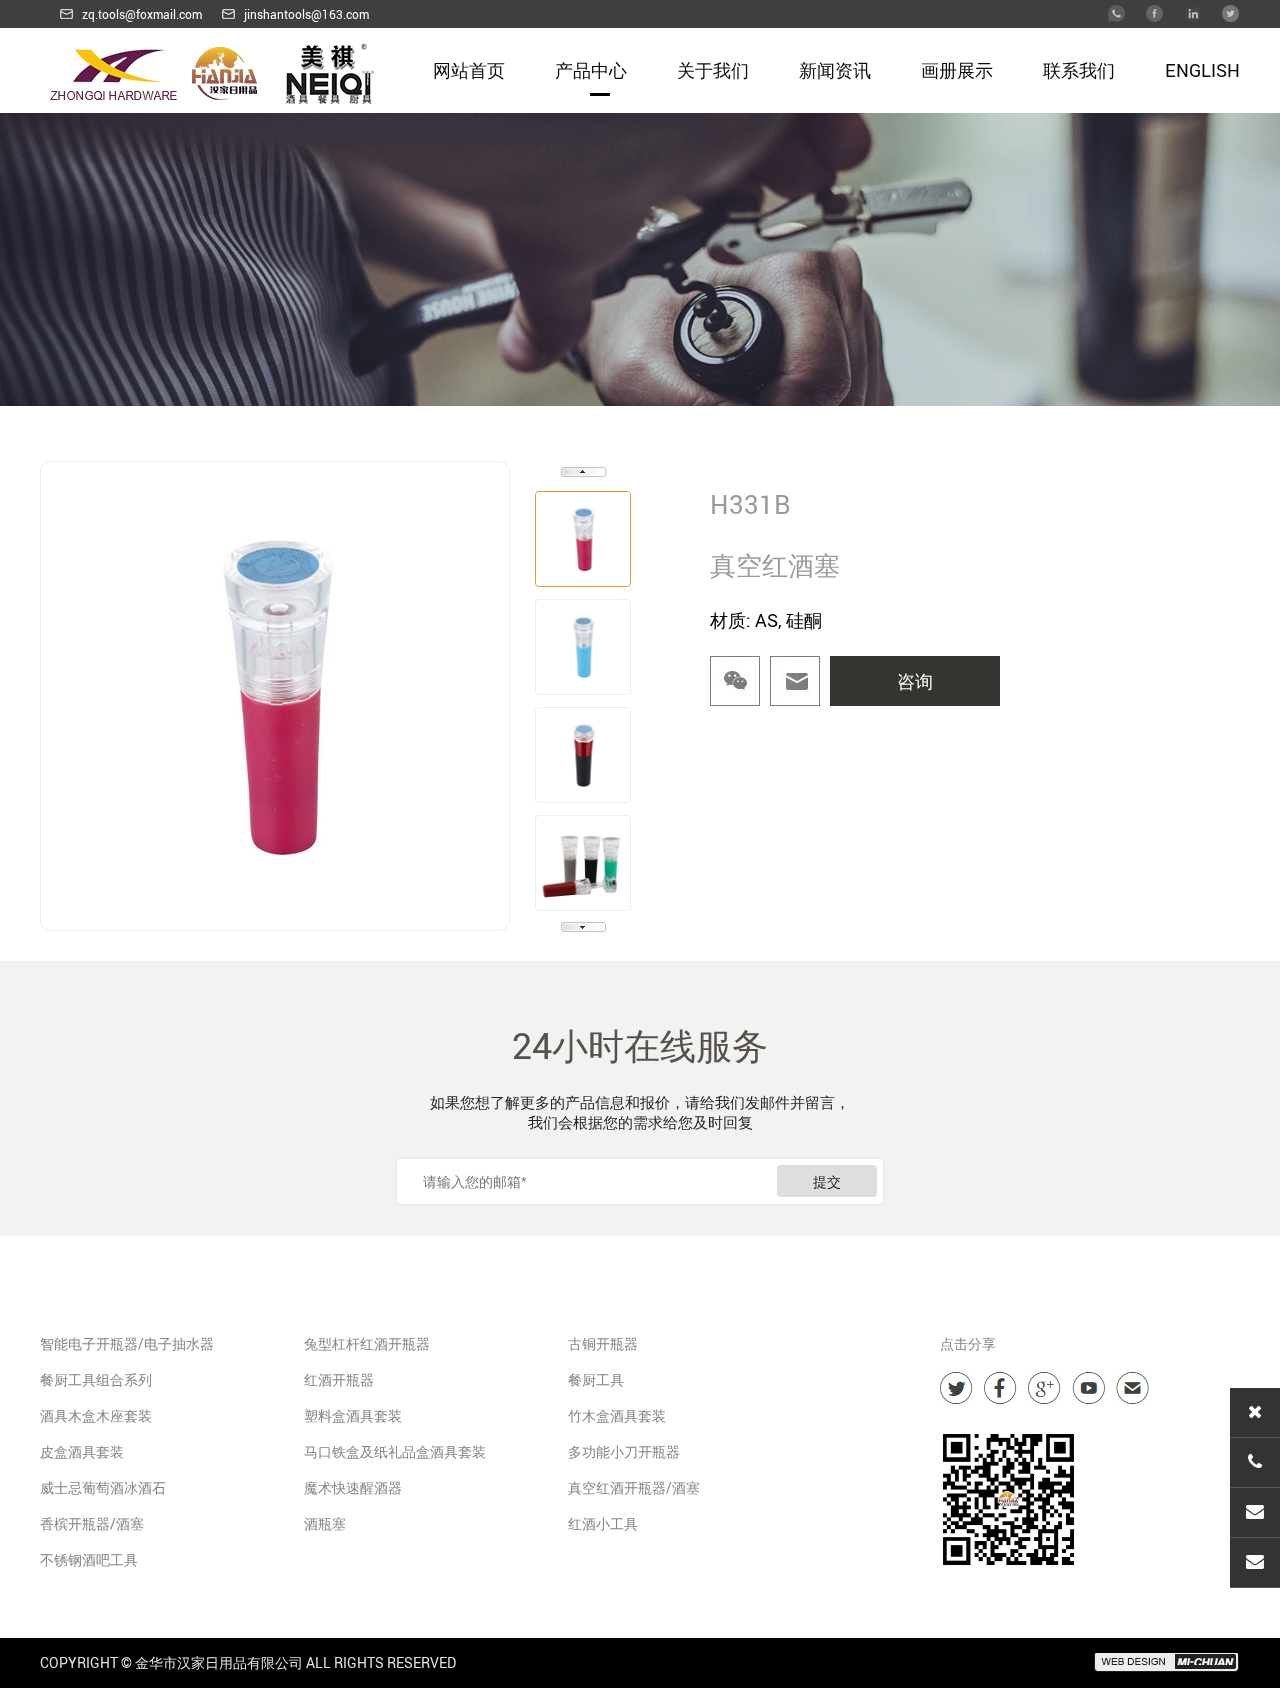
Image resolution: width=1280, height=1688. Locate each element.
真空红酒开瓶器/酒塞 (634, 1487)
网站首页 (469, 70)
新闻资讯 (835, 70)
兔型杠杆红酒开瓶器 (367, 1343)
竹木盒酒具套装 (617, 1415)
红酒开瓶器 (339, 1379)
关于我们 (713, 70)
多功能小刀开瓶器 (624, 1451)
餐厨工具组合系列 (96, 1379)
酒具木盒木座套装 (96, 1415)
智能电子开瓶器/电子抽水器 (127, 1343)
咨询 (915, 681)
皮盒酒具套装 (82, 1451)
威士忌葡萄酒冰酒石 (103, 1487)
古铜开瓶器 (603, 1343)
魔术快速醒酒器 (353, 1487)
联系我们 (1079, 70)
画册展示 (957, 70)
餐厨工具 (596, 1379)
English (1202, 70)
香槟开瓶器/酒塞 (92, 1523)
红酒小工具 (603, 1523)
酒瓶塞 (325, 1523)
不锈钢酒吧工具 (89, 1559)
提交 (827, 1182)
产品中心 (591, 70)
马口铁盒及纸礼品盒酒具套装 (395, 1451)
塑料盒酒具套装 (353, 1415)
